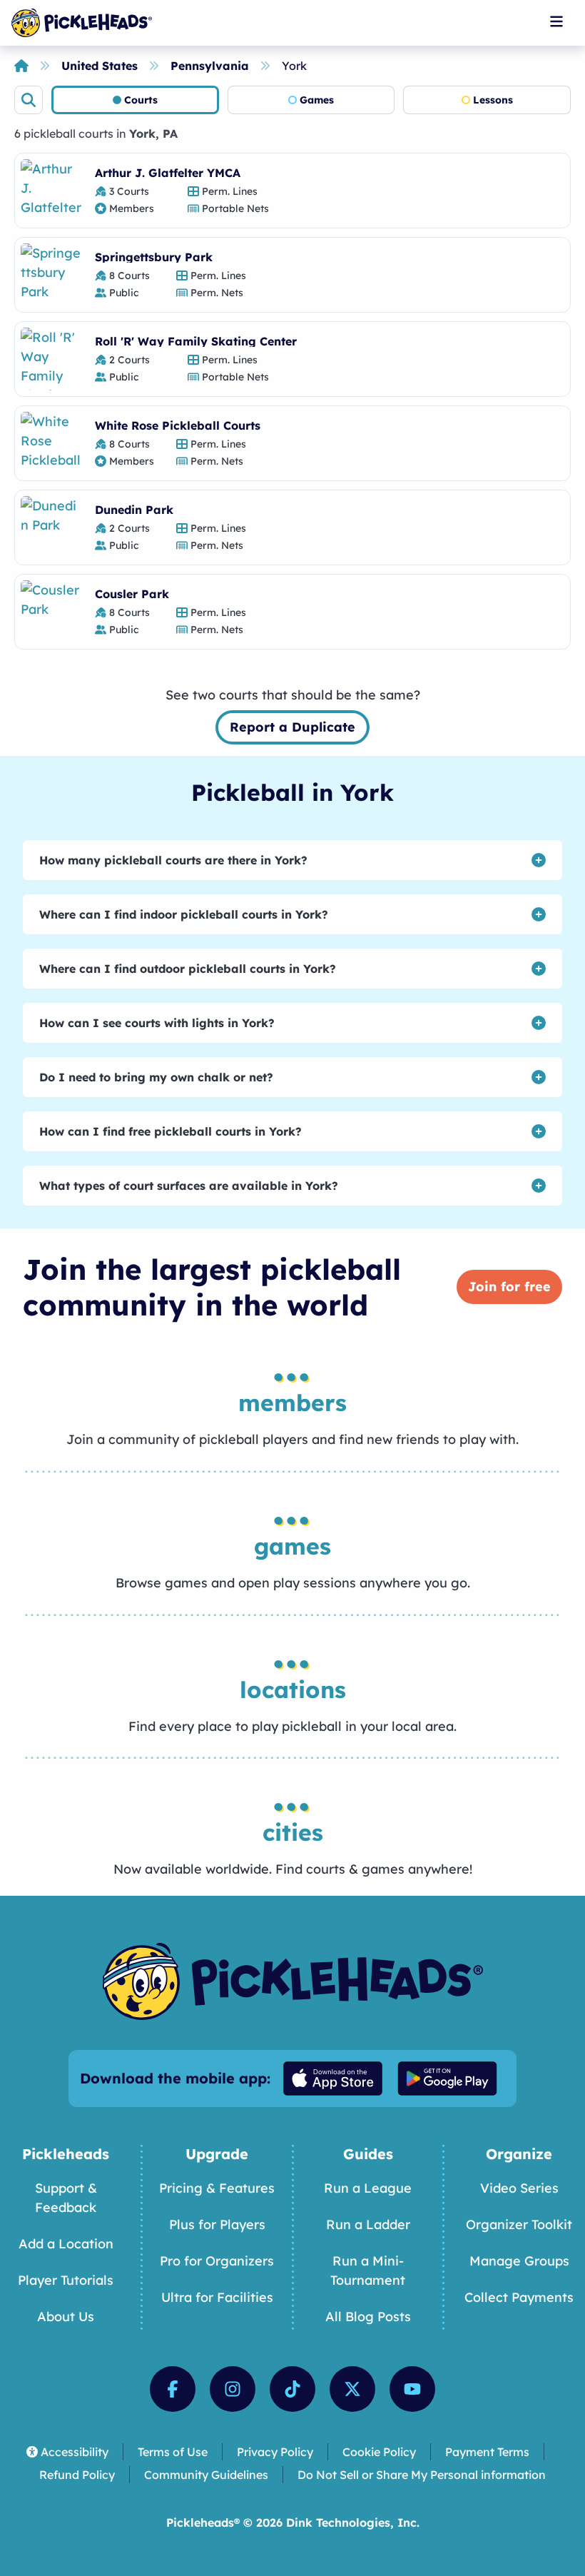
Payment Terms (487, 2452)
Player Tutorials (66, 2280)
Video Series (519, 2188)
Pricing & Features (217, 2188)
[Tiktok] (292, 2389)
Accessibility (75, 2452)
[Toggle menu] (556, 21)
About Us (66, 2317)
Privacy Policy (275, 2452)
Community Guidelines (206, 2475)
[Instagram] (233, 2389)
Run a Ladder (368, 2224)
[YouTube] (412, 2389)
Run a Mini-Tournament (368, 2271)
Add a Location (66, 2244)
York (294, 66)
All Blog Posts (368, 2317)
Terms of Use (173, 2452)
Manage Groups (519, 2261)
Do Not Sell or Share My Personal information (422, 2475)
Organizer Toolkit (519, 2224)
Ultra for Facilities (217, 2297)
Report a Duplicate (292, 727)
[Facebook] (173, 2389)
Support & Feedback (66, 2198)
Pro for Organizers (217, 2261)
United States (100, 66)
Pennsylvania (210, 66)
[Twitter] (352, 2389)
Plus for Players (217, 2224)
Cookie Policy (379, 2452)
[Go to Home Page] (82, 23)
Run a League (368, 2188)
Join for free (509, 1287)
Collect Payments (519, 2297)
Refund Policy (77, 2475)
